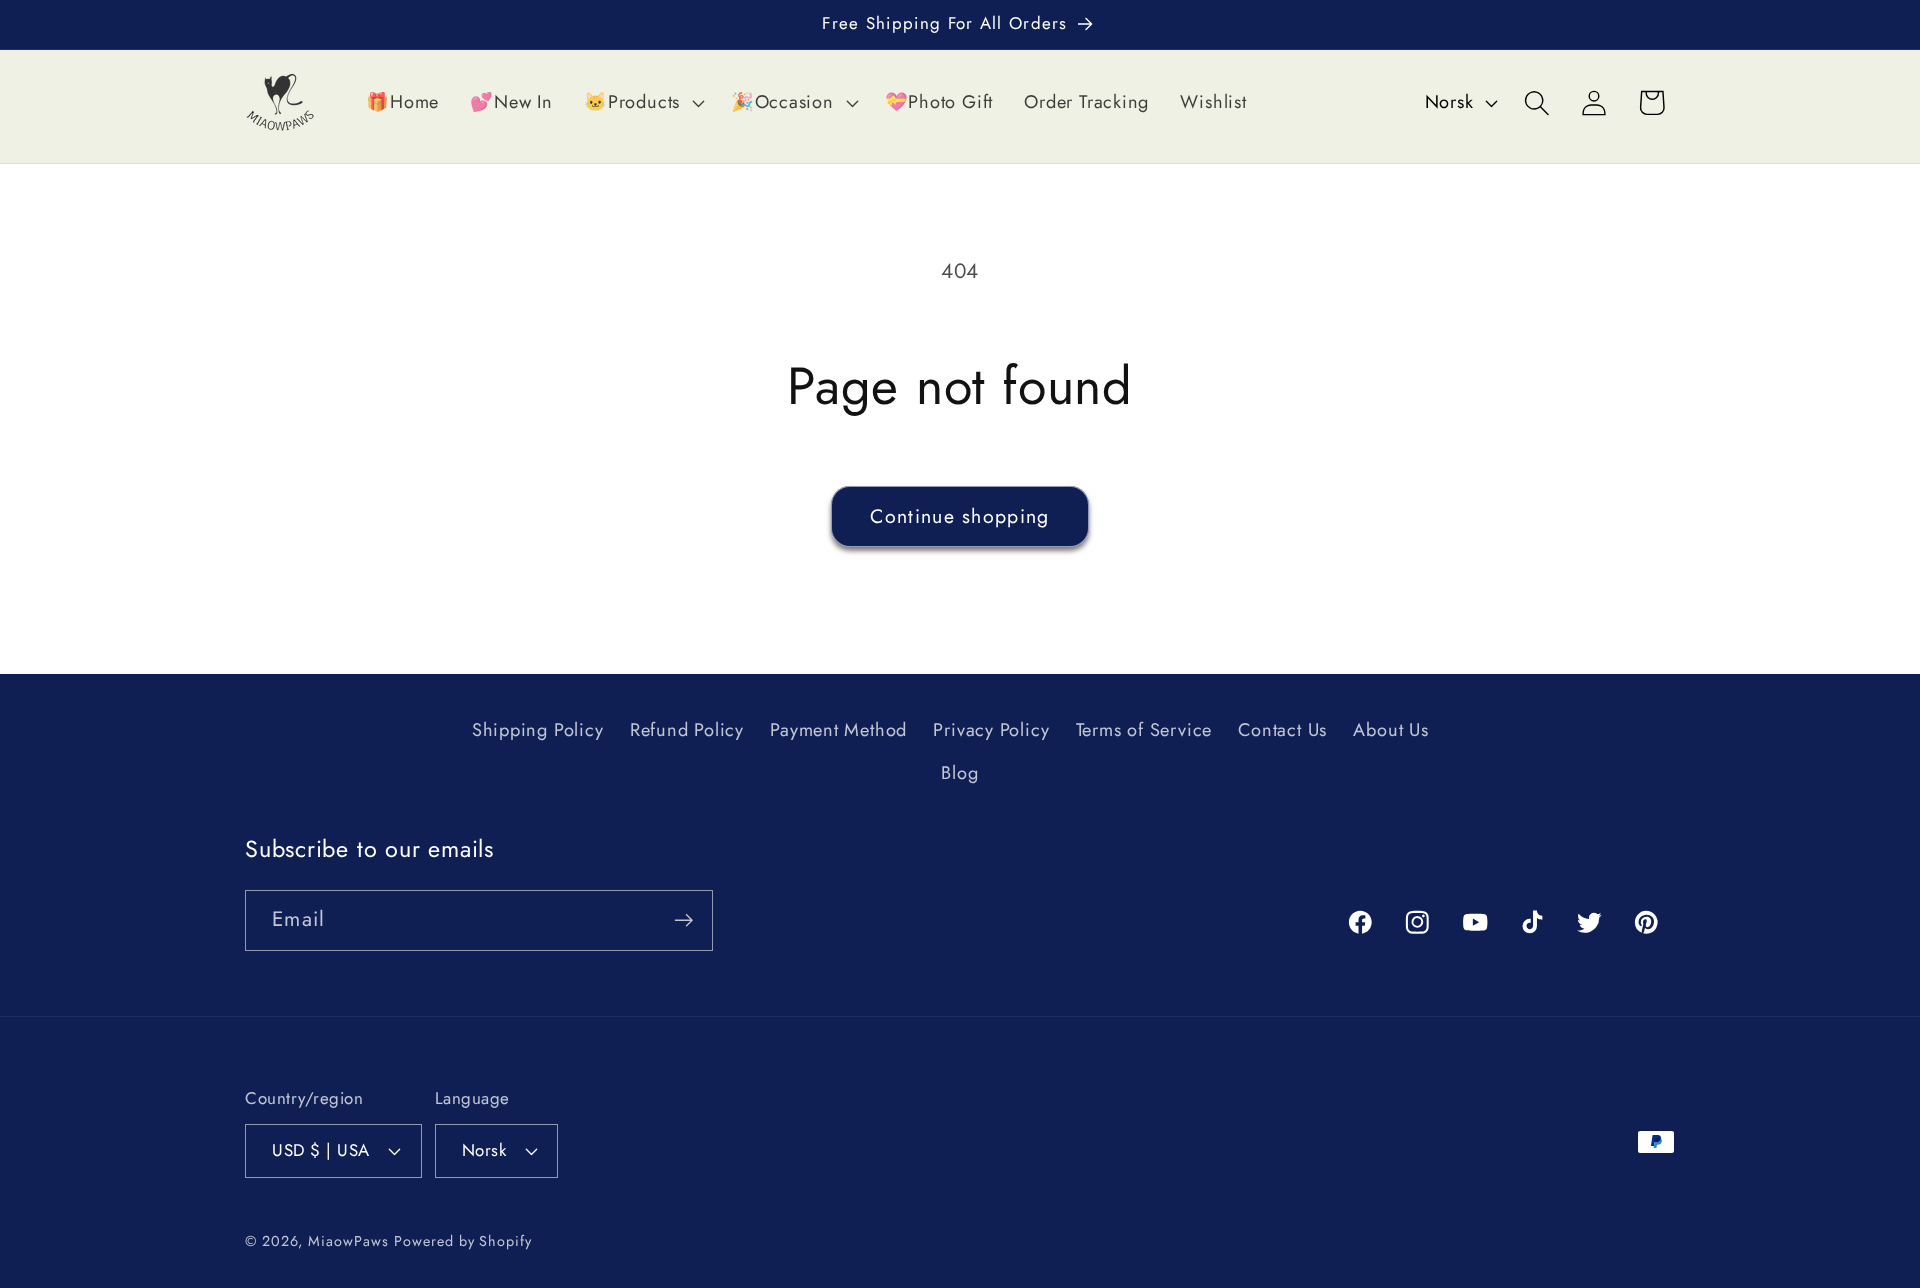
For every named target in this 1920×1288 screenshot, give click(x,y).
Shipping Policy (538, 731)
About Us (1390, 731)
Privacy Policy (991, 731)
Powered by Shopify (462, 1240)
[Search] (1537, 102)
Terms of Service (1144, 731)
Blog (959, 773)
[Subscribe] (683, 920)
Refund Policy (687, 731)
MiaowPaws (348, 1240)
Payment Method (838, 731)
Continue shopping (959, 516)
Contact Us (1282, 731)
